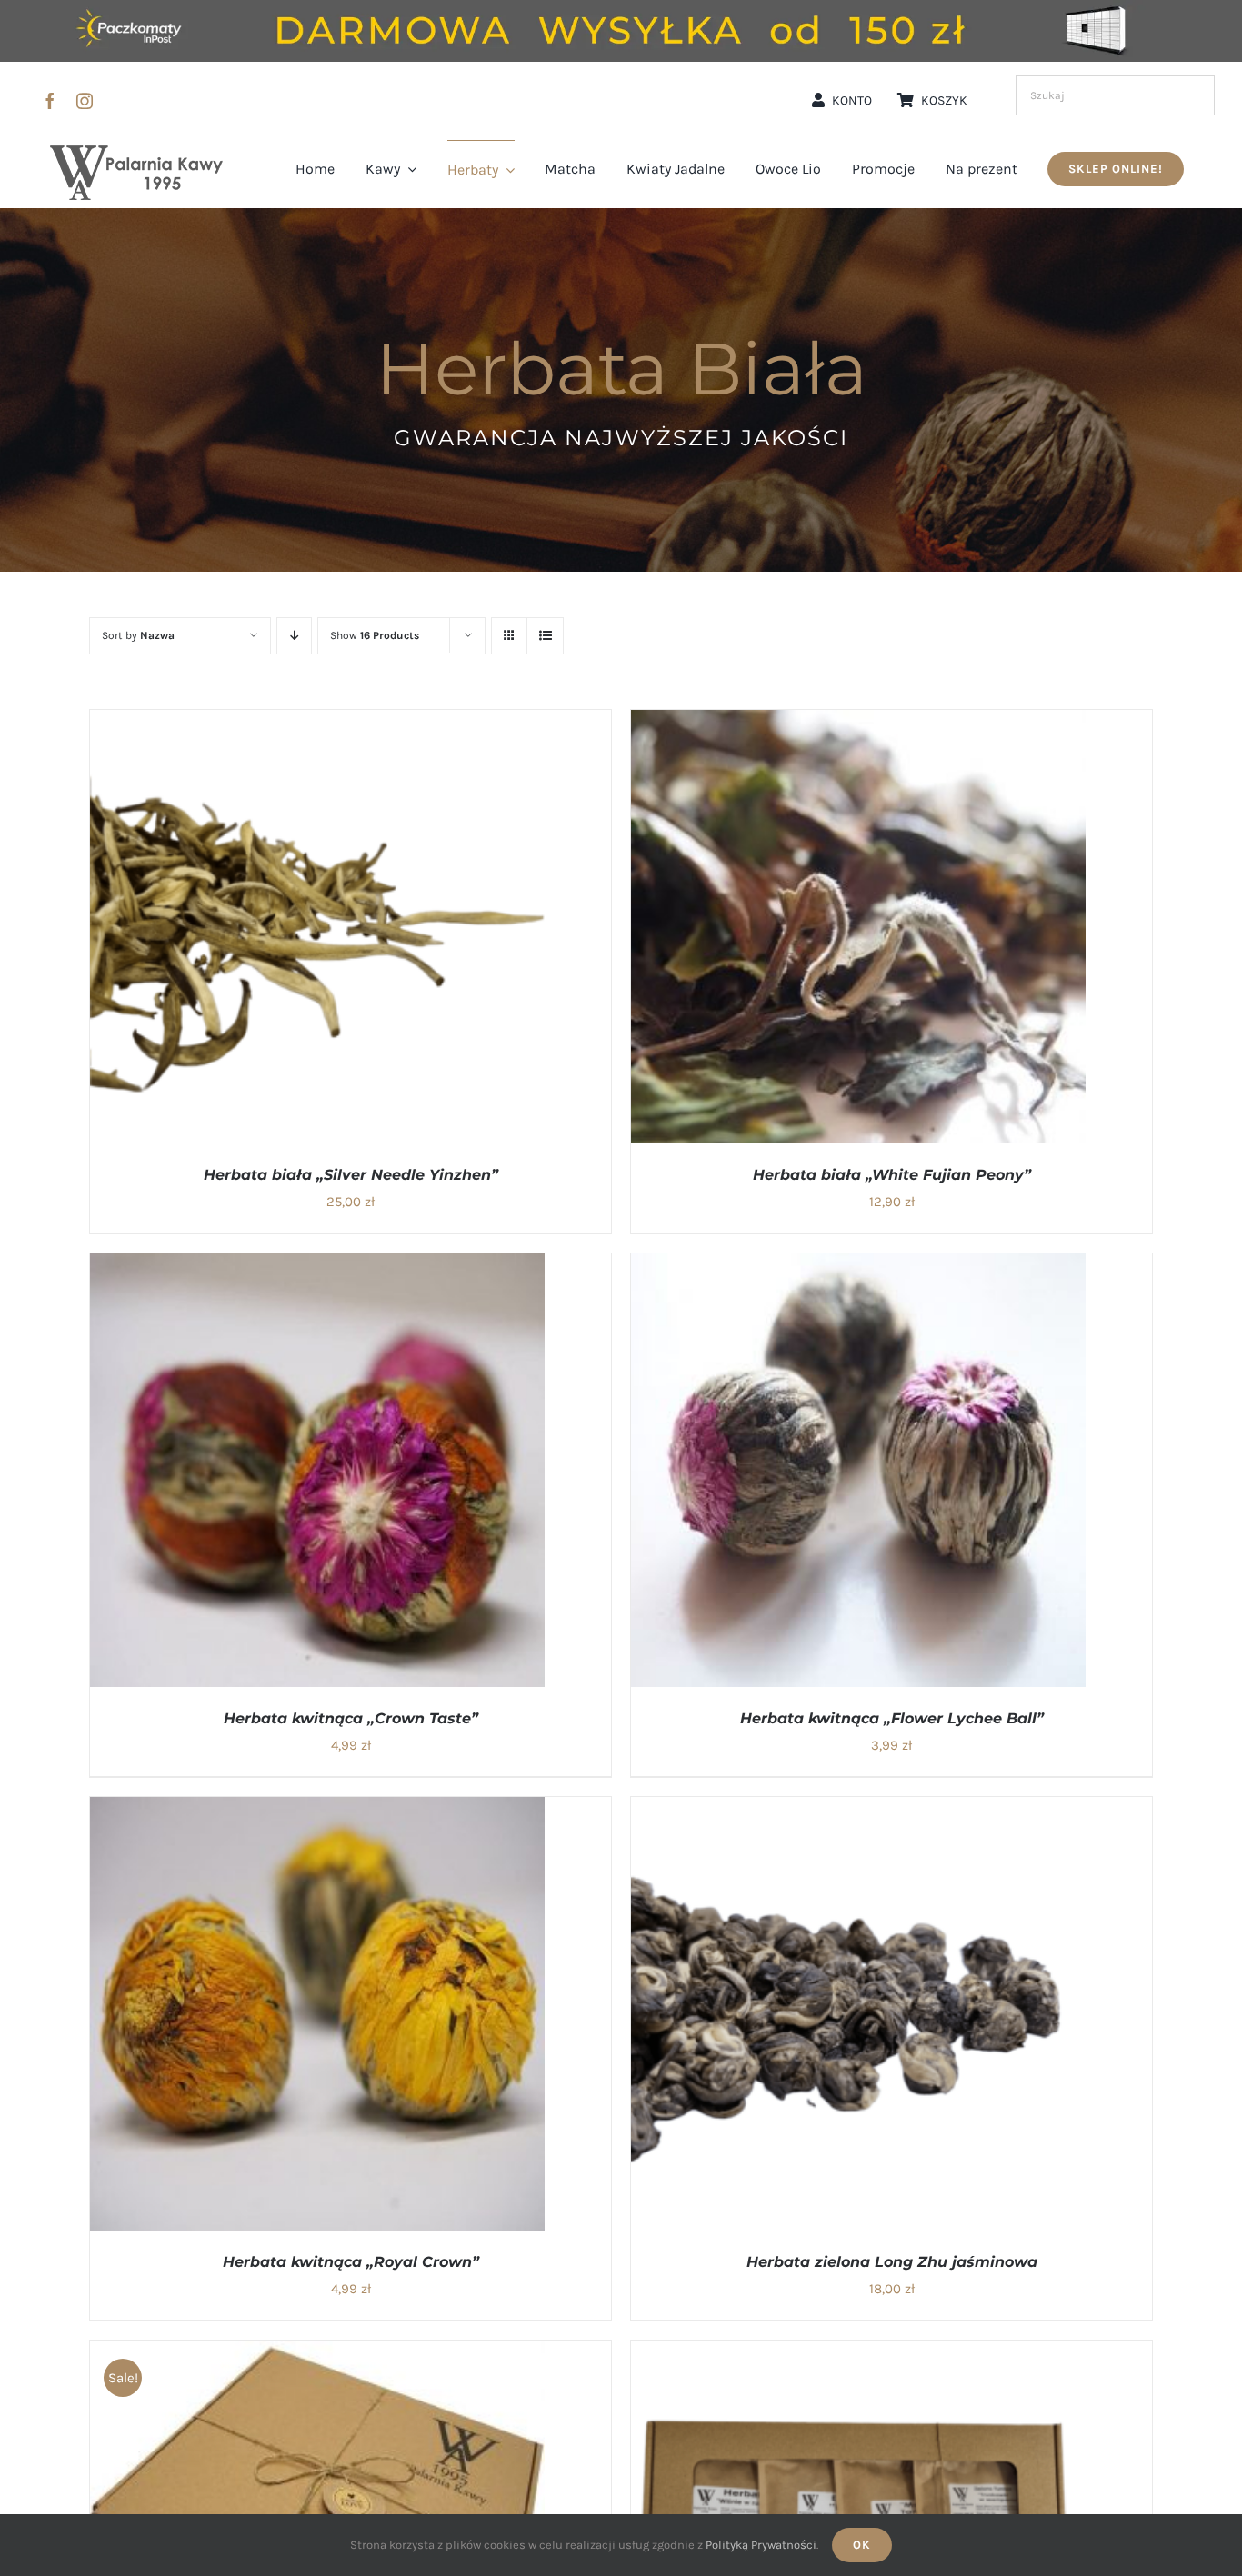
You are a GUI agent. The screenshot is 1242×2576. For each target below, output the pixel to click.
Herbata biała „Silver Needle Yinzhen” (351, 1175)
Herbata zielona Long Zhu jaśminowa (892, 2262)
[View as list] (545, 636)
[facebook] (50, 101)
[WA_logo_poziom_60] (136, 152)
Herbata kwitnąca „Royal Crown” (351, 2262)
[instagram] (85, 101)
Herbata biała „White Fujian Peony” (892, 1175)
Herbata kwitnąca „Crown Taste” (351, 1718)
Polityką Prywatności (761, 2545)
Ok (862, 2545)
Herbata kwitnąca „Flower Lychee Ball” (892, 1718)
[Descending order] (294, 636)
